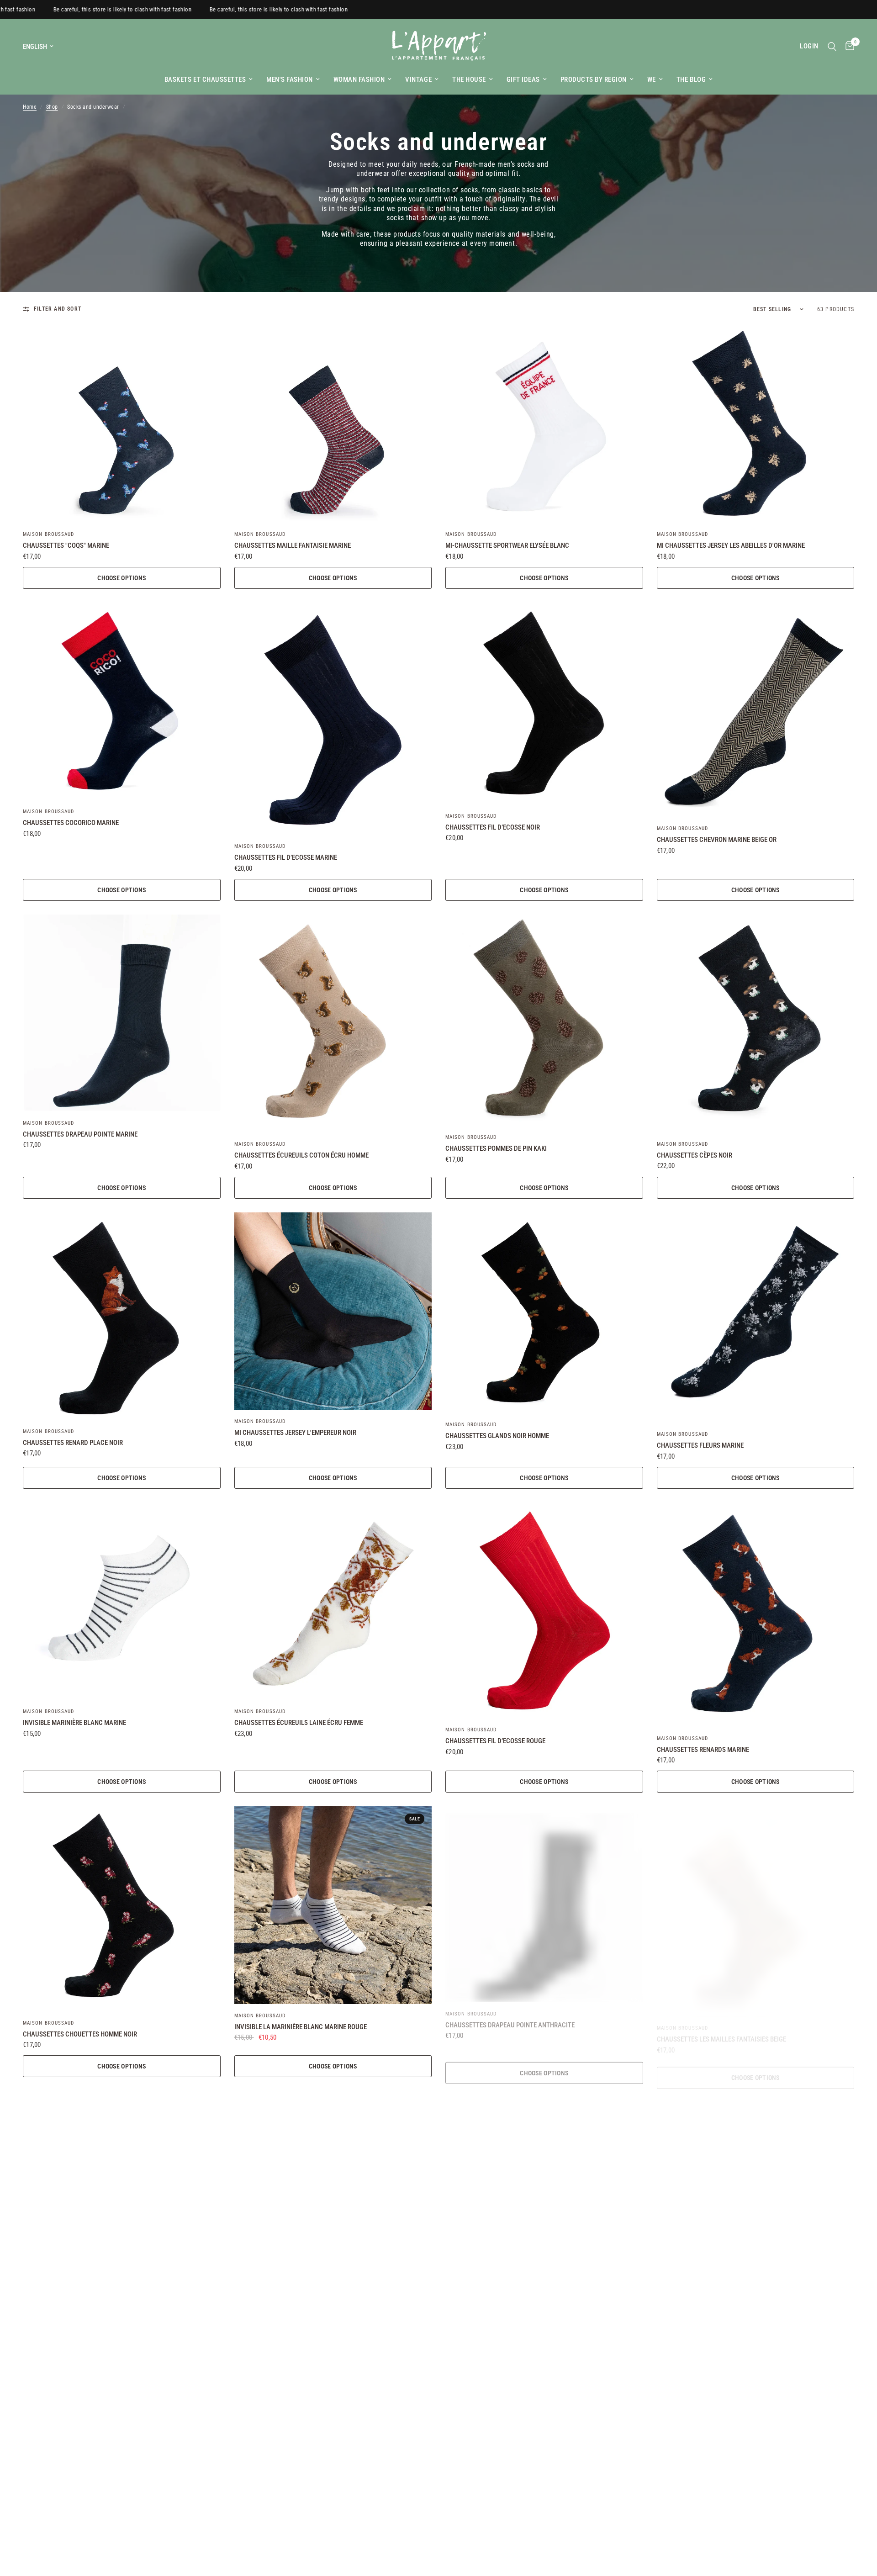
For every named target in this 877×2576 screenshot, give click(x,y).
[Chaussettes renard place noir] (122, 1316)
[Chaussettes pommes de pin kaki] (544, 1020)
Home (30, 107)
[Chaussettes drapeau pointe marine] (122, 1013)
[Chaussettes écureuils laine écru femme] (333, 1601)
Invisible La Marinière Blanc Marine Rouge (301, 2027)
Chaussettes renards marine (703, 1750)
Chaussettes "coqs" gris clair (282, 2312)
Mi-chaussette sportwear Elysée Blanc (507, 545)
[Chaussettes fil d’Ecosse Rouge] (544, 1611)
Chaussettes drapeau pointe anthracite (510, 2018)
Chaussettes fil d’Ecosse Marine (286, 857)
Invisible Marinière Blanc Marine (74, 1723)
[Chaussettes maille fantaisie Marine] (333, 424)
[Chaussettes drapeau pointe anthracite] (544, 1901)
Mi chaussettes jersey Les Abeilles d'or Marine (731, 545)
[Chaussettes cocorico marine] (122, 701)
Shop (52, 107)
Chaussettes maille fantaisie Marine (293, 545)
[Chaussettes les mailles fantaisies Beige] (756, 1906)
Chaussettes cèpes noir (695, 1155)
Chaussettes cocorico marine (71, 823)
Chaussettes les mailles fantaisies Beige (721, 2028)
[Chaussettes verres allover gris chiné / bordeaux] (756, 2190)
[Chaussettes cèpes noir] (756, 1024)
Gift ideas (523, 79)
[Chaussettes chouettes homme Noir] (122, 1909)
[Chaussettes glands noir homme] (544, 1313)
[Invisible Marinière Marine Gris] (544, 2190)
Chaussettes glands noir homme (497, 1436)
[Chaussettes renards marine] (756, 1615)
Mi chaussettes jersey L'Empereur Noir (295, 1433)
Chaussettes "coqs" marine (66, 545)
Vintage (418, 79)
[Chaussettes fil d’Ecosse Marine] (333, 719)
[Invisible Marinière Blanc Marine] (122, 1601)
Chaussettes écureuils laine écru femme (299, 1723)
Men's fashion (290, 79)
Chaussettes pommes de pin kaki (496, 1148)
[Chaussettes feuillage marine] (122, 2195)
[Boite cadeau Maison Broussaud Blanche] (544, 2477)
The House (469, 79)
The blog (691, 79)
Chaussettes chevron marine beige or (717, 840)
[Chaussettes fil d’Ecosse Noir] (544, 704)
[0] (848, 46)
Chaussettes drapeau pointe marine (80, 1134)
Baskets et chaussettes (205, 79)
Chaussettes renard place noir (73, 1443)
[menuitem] (209, 79)
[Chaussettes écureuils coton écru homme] (333, 1024)
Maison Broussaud (49, 534)
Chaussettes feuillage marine (71, 2321)
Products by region (594, 79)
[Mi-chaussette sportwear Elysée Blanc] (544, 424)
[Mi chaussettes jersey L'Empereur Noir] (333, 1311)
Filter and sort (58, 309)
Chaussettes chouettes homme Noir (80, 2034)
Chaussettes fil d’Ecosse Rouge (495, 1741)
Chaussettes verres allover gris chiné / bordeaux (737, 2312)
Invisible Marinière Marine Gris (494, 2312)
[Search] (832, 46)
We (652, 79)
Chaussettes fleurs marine (700, 1445)
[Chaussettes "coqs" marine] (122, 424)
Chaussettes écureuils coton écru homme (301, 1155)
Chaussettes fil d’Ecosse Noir (493, 827)
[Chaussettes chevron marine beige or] (756, 710)
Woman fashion (359, 79)
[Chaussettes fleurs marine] (756, 1318)
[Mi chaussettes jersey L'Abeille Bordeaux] (333, 2477)
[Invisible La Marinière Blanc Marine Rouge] (333, 1905)
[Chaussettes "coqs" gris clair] (333, 2190)
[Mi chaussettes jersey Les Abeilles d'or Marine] (756, 424)
